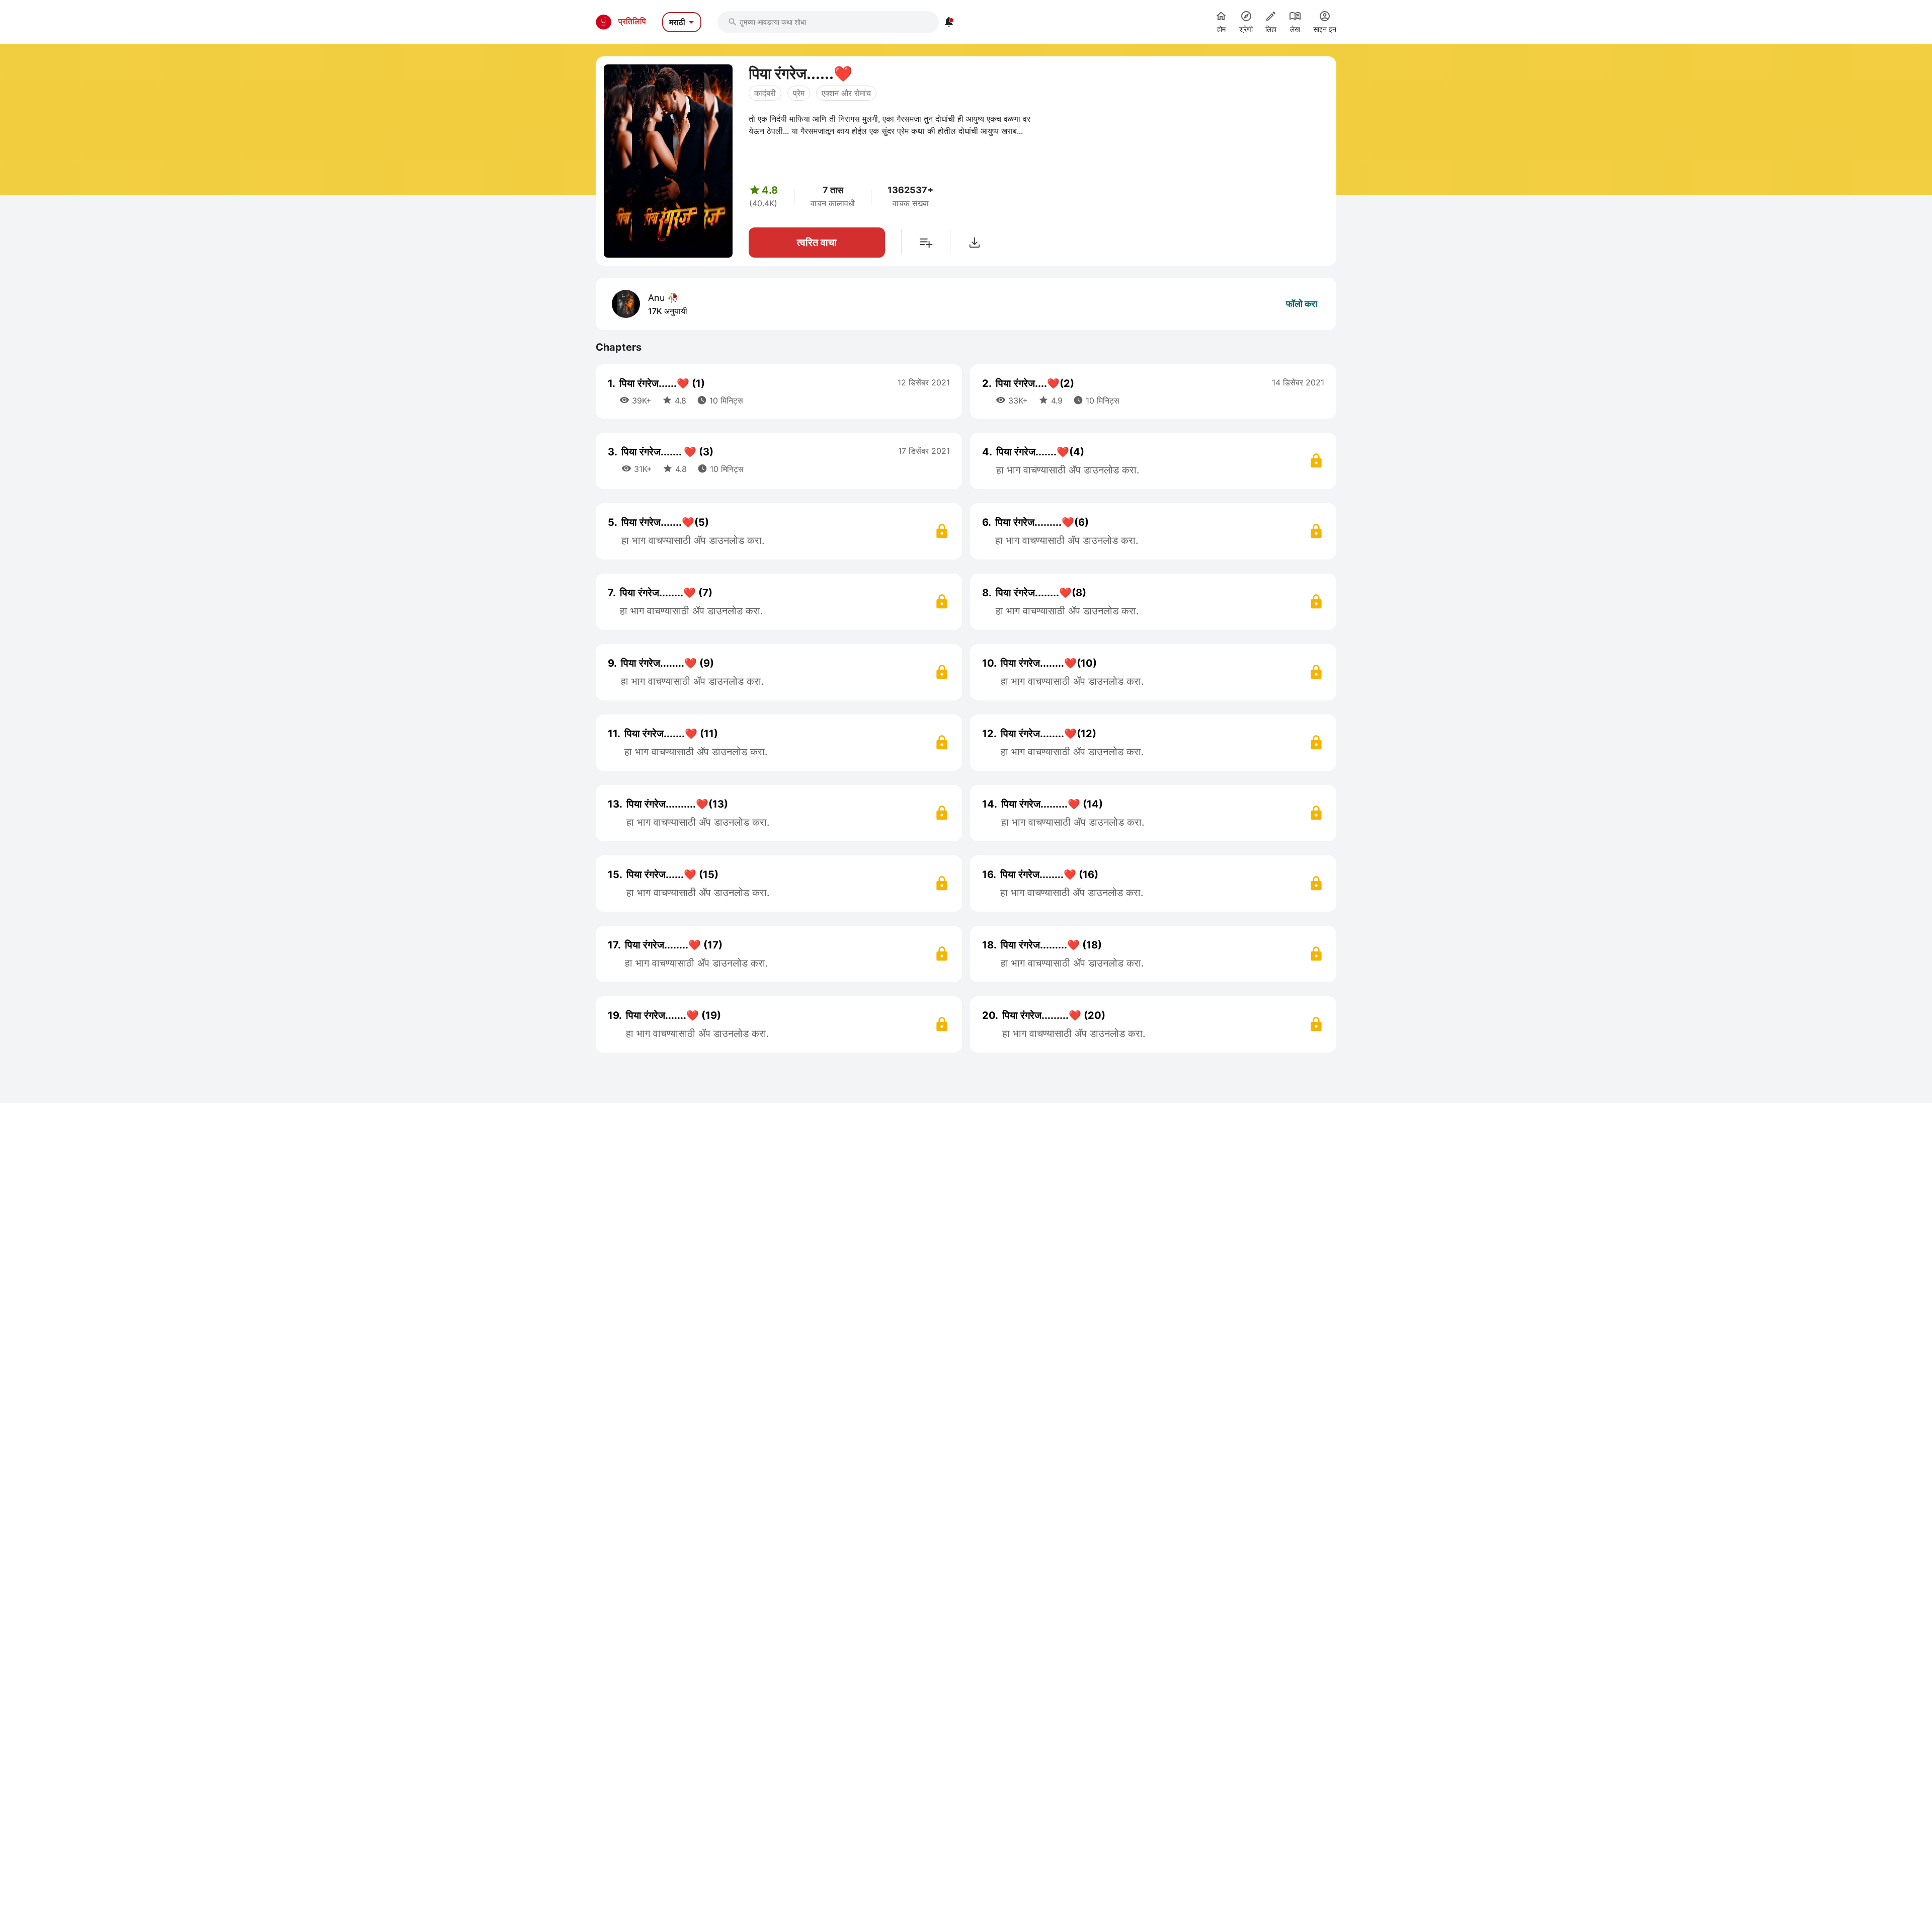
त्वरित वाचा (817, 243)
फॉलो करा (1302, 304)
